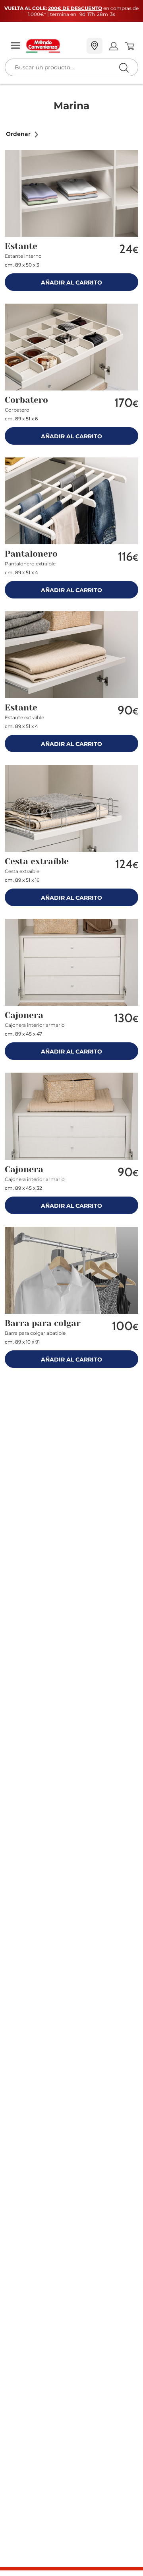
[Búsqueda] (107, 46)
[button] (23, 134)
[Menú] (15, 46)
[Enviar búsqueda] (124, 68)
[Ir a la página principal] (53, 46)
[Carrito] (129, 46)
